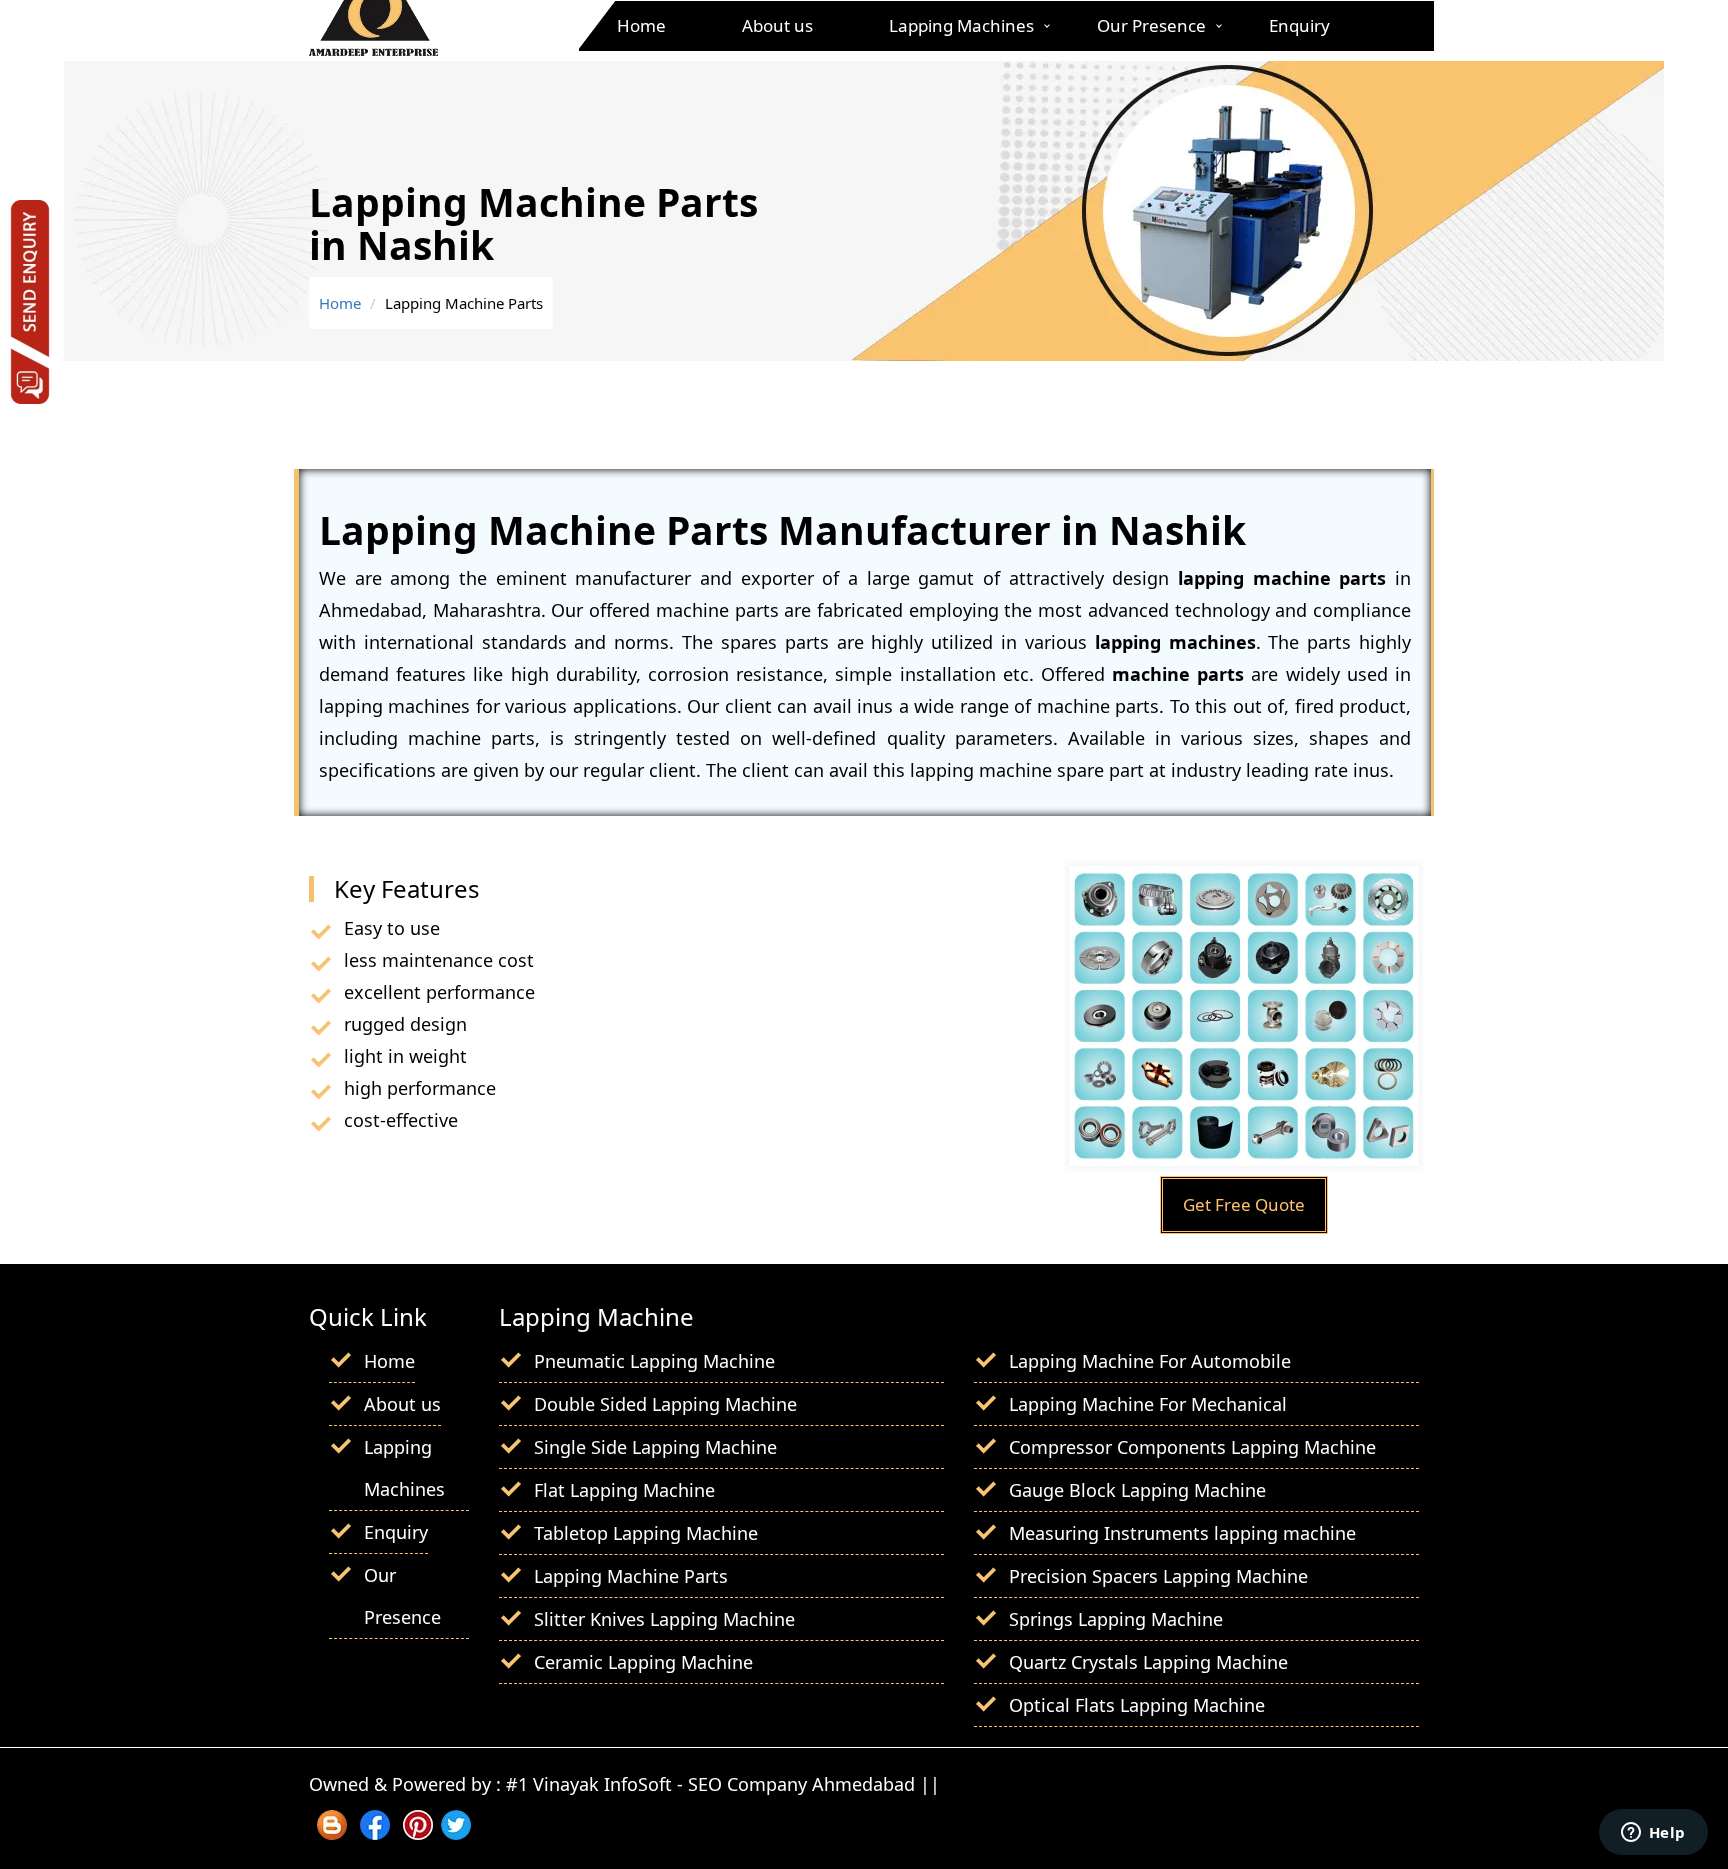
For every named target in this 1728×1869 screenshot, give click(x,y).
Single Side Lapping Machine (655, 1447)
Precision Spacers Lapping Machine (1158, 1576)
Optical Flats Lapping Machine (1137, 1705)
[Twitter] (456, 1833)
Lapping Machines (961, 25)
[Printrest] (418, 1833)
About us (777, 25)
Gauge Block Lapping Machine (1137, 1490)
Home (641, 25)
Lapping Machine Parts (631, 1576)
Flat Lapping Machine (624, 1490)
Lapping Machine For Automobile (1150, 1361)
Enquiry (1299, 25)
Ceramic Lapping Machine (643, 1662)
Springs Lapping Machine (1116, 1619)
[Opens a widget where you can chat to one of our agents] (1653, 1834)
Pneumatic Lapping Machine (654, 1361)
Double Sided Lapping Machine (665, 1404)
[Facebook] (375, 1833)
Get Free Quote (1244, 1204)
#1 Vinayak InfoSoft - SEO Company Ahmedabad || (723, 1784)
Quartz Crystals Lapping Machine (1148, 1662)
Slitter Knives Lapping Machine (664, 1619)
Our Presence (1151, 25)
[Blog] (332, 1833)
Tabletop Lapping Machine (646, 1533)
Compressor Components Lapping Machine (1192, 1447)
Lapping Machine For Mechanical (1148, 1404)
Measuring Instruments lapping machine (1182, 1533)
